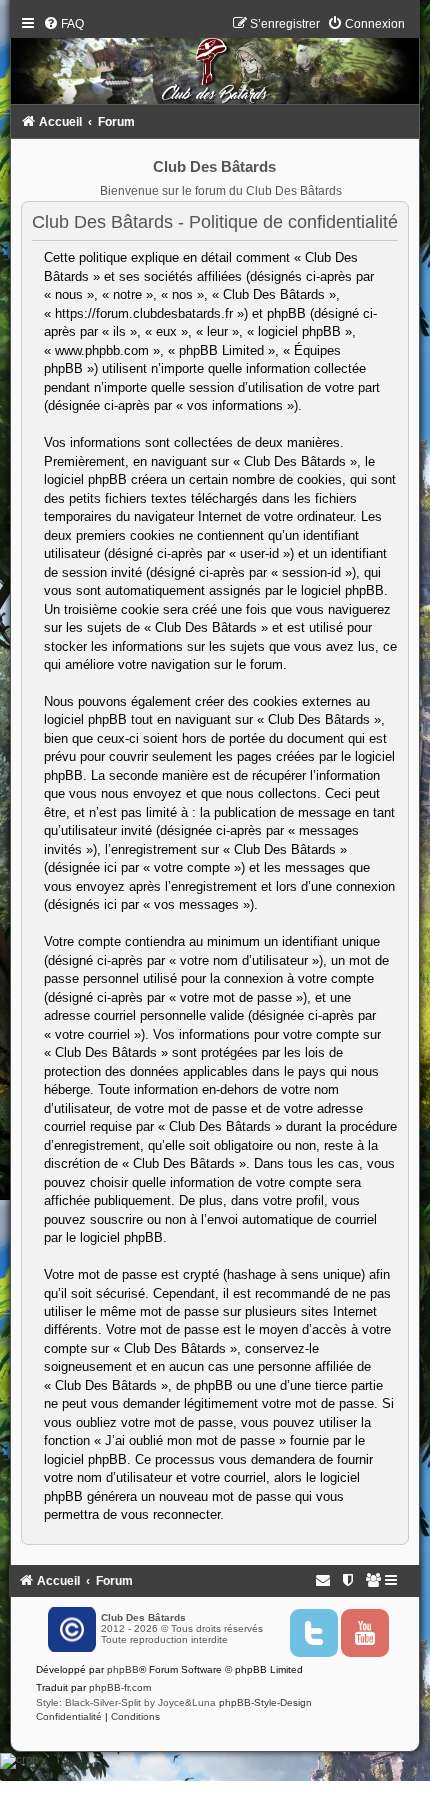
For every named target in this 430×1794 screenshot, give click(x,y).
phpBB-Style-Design (265, 1702)
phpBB (123, 1669)
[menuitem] (63, 24)
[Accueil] (215, 64)
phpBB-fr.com (120, 1687)
